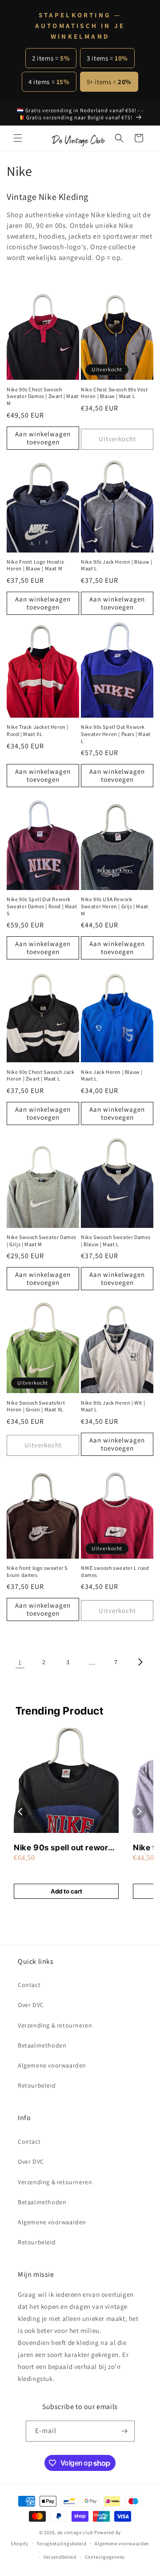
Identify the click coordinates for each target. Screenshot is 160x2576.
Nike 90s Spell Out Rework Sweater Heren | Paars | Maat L (116, 734)
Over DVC (31, 2005)
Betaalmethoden (42, 2045)
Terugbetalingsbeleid (61, 2543)
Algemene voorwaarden (52, 2065)
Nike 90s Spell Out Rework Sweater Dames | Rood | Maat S (42, 906)
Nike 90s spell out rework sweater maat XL (63, 1848)
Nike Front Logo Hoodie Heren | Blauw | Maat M (35, 565)
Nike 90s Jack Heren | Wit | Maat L (113, 1406)
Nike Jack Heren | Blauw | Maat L (112, 1075)
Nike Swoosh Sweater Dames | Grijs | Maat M (42, 1241)
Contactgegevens (105, 2557)
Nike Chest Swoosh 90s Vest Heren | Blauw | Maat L (114, 393)
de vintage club (75, 2532)
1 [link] (20, 1662)
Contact (29, 1985)
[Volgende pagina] (140, 1662)
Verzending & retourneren (55, 2025)
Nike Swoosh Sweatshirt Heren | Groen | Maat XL (36, 1406)
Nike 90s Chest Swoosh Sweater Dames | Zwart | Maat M (43, 396)
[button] (18, 138)
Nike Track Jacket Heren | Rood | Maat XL (38, 730)
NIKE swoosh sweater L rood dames (115, 1571)
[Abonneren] (124, 2431)
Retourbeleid (37, 2085)
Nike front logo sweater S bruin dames (37, 1571)
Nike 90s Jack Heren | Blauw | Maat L (116, 565)
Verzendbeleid (60, 2557)
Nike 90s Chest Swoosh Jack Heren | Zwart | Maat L (41, 1075)
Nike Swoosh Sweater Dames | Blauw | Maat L (116, 1241)
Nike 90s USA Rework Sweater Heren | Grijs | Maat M (115, 906)
